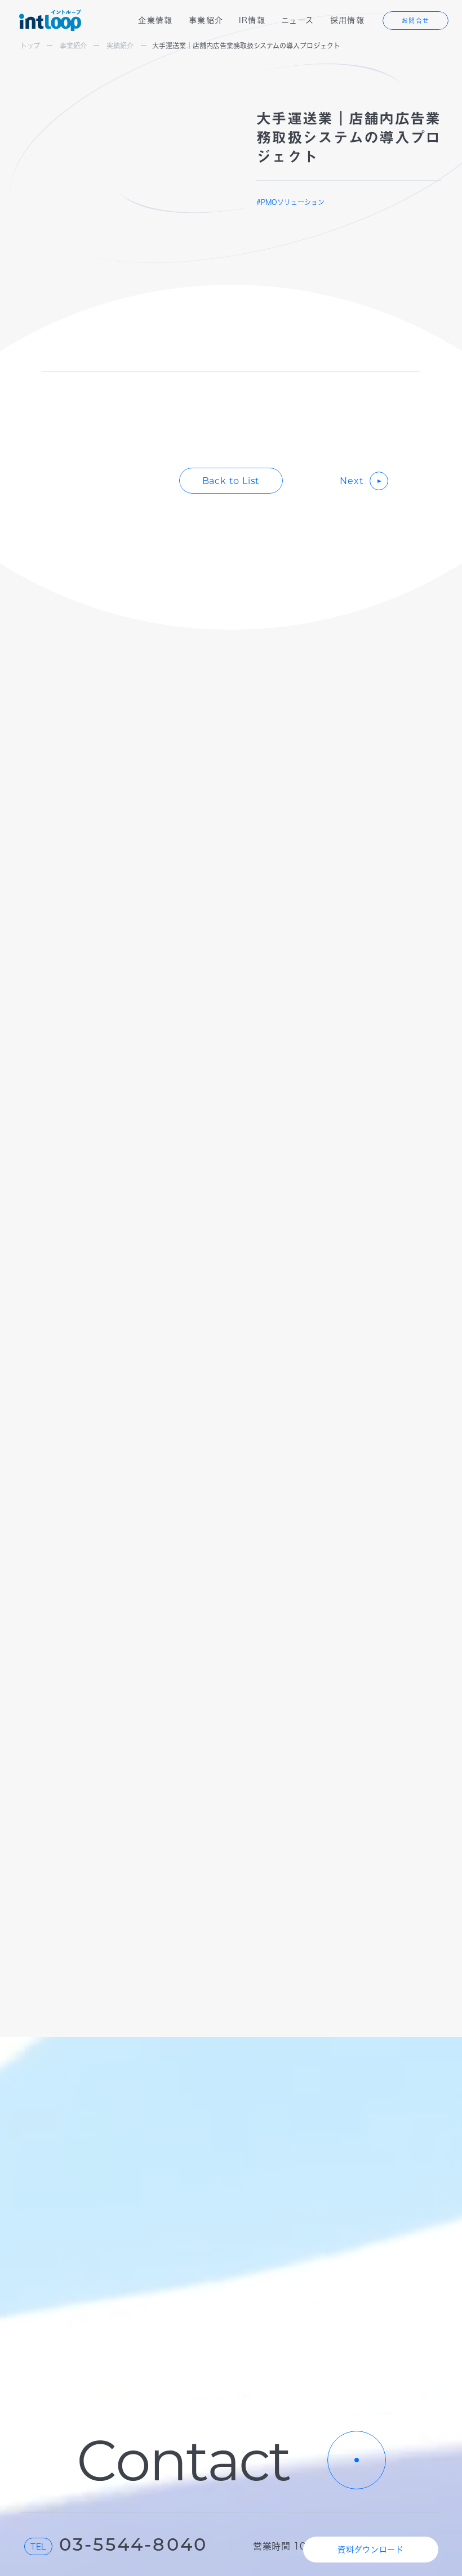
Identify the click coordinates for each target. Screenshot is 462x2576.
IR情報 (252, 20)
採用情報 (348, 20)
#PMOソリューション (290, 202)
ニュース (298, 20)
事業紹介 (206, 20)
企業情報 (156, 20)
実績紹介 (120, 46)
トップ (30, 46)
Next (352, 481)
